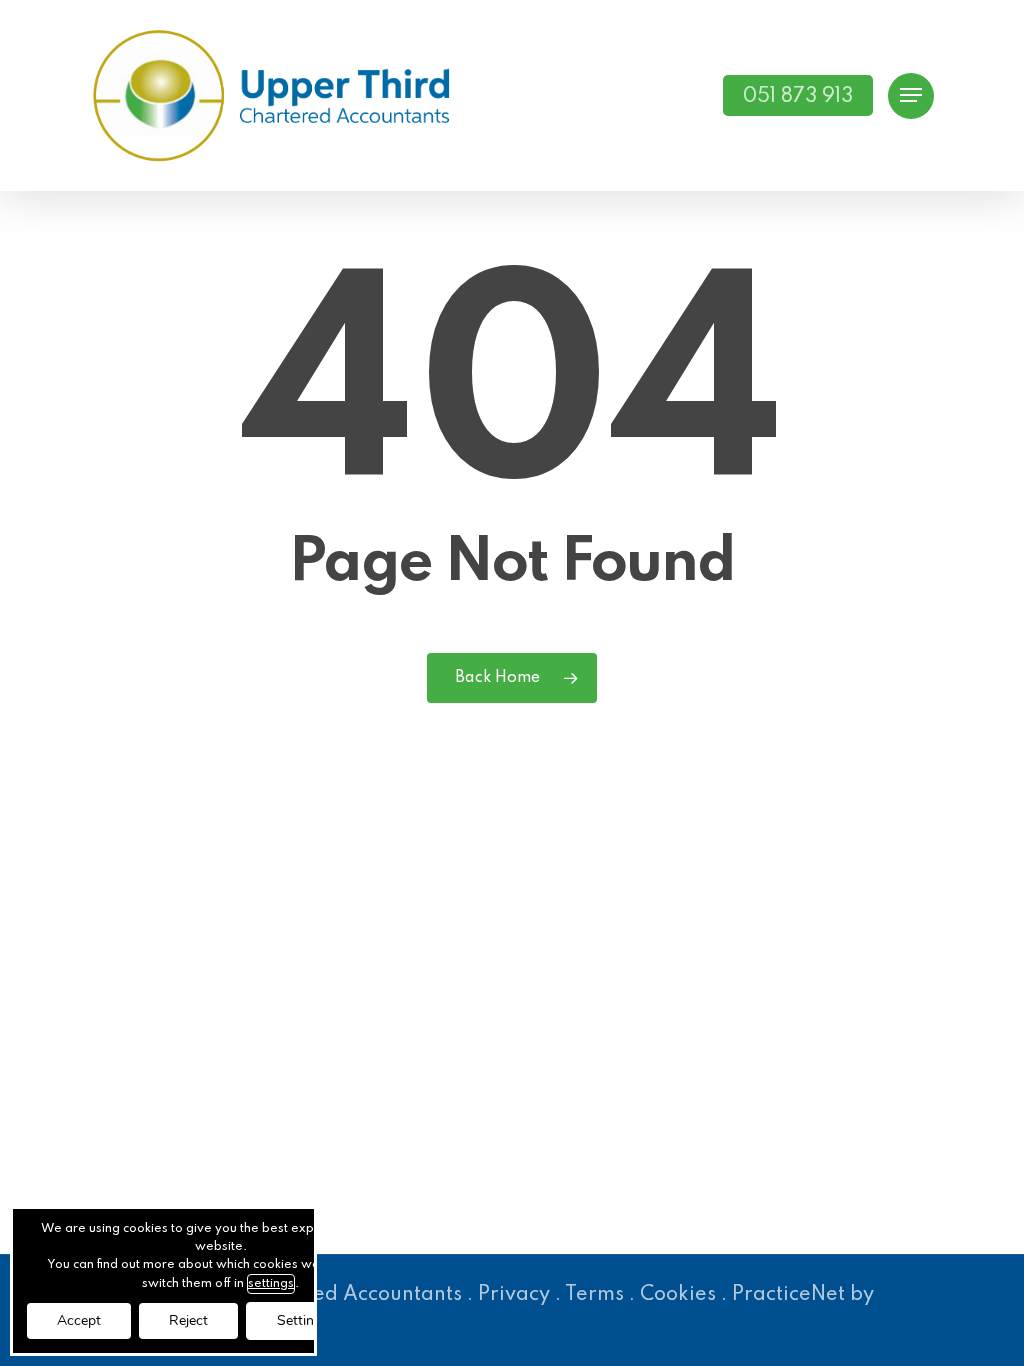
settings (271, 1284)
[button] (911, 95)
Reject (188, 1320)
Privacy (514, 1295)
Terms (594, 1295)
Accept (79, 1320)
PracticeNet (788, 1295)
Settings (303, 1320)
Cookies (678, 1295)
